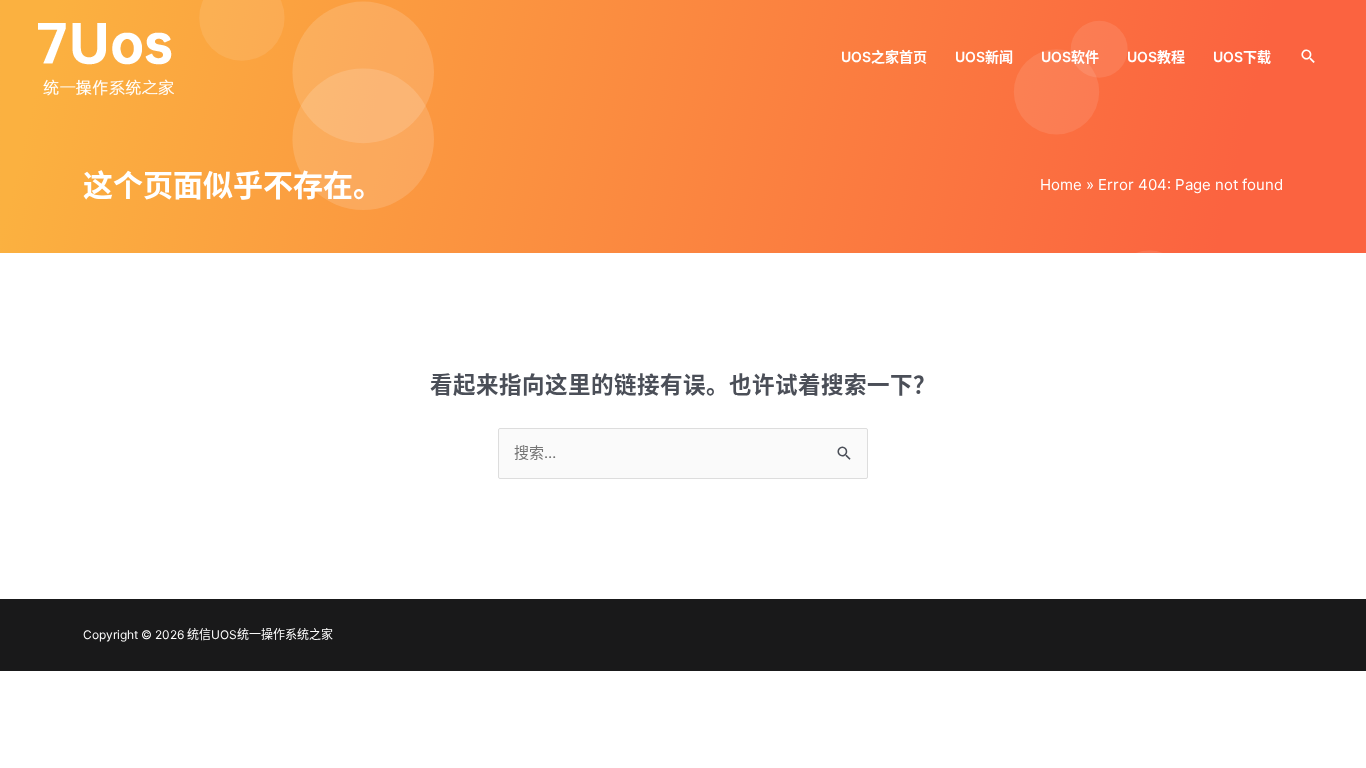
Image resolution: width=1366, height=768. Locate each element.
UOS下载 (1242, 56)
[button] (1308, 56)
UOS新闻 (984, 56)
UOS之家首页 (884, 56)
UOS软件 (1070, 56)
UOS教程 (1156, 56)
